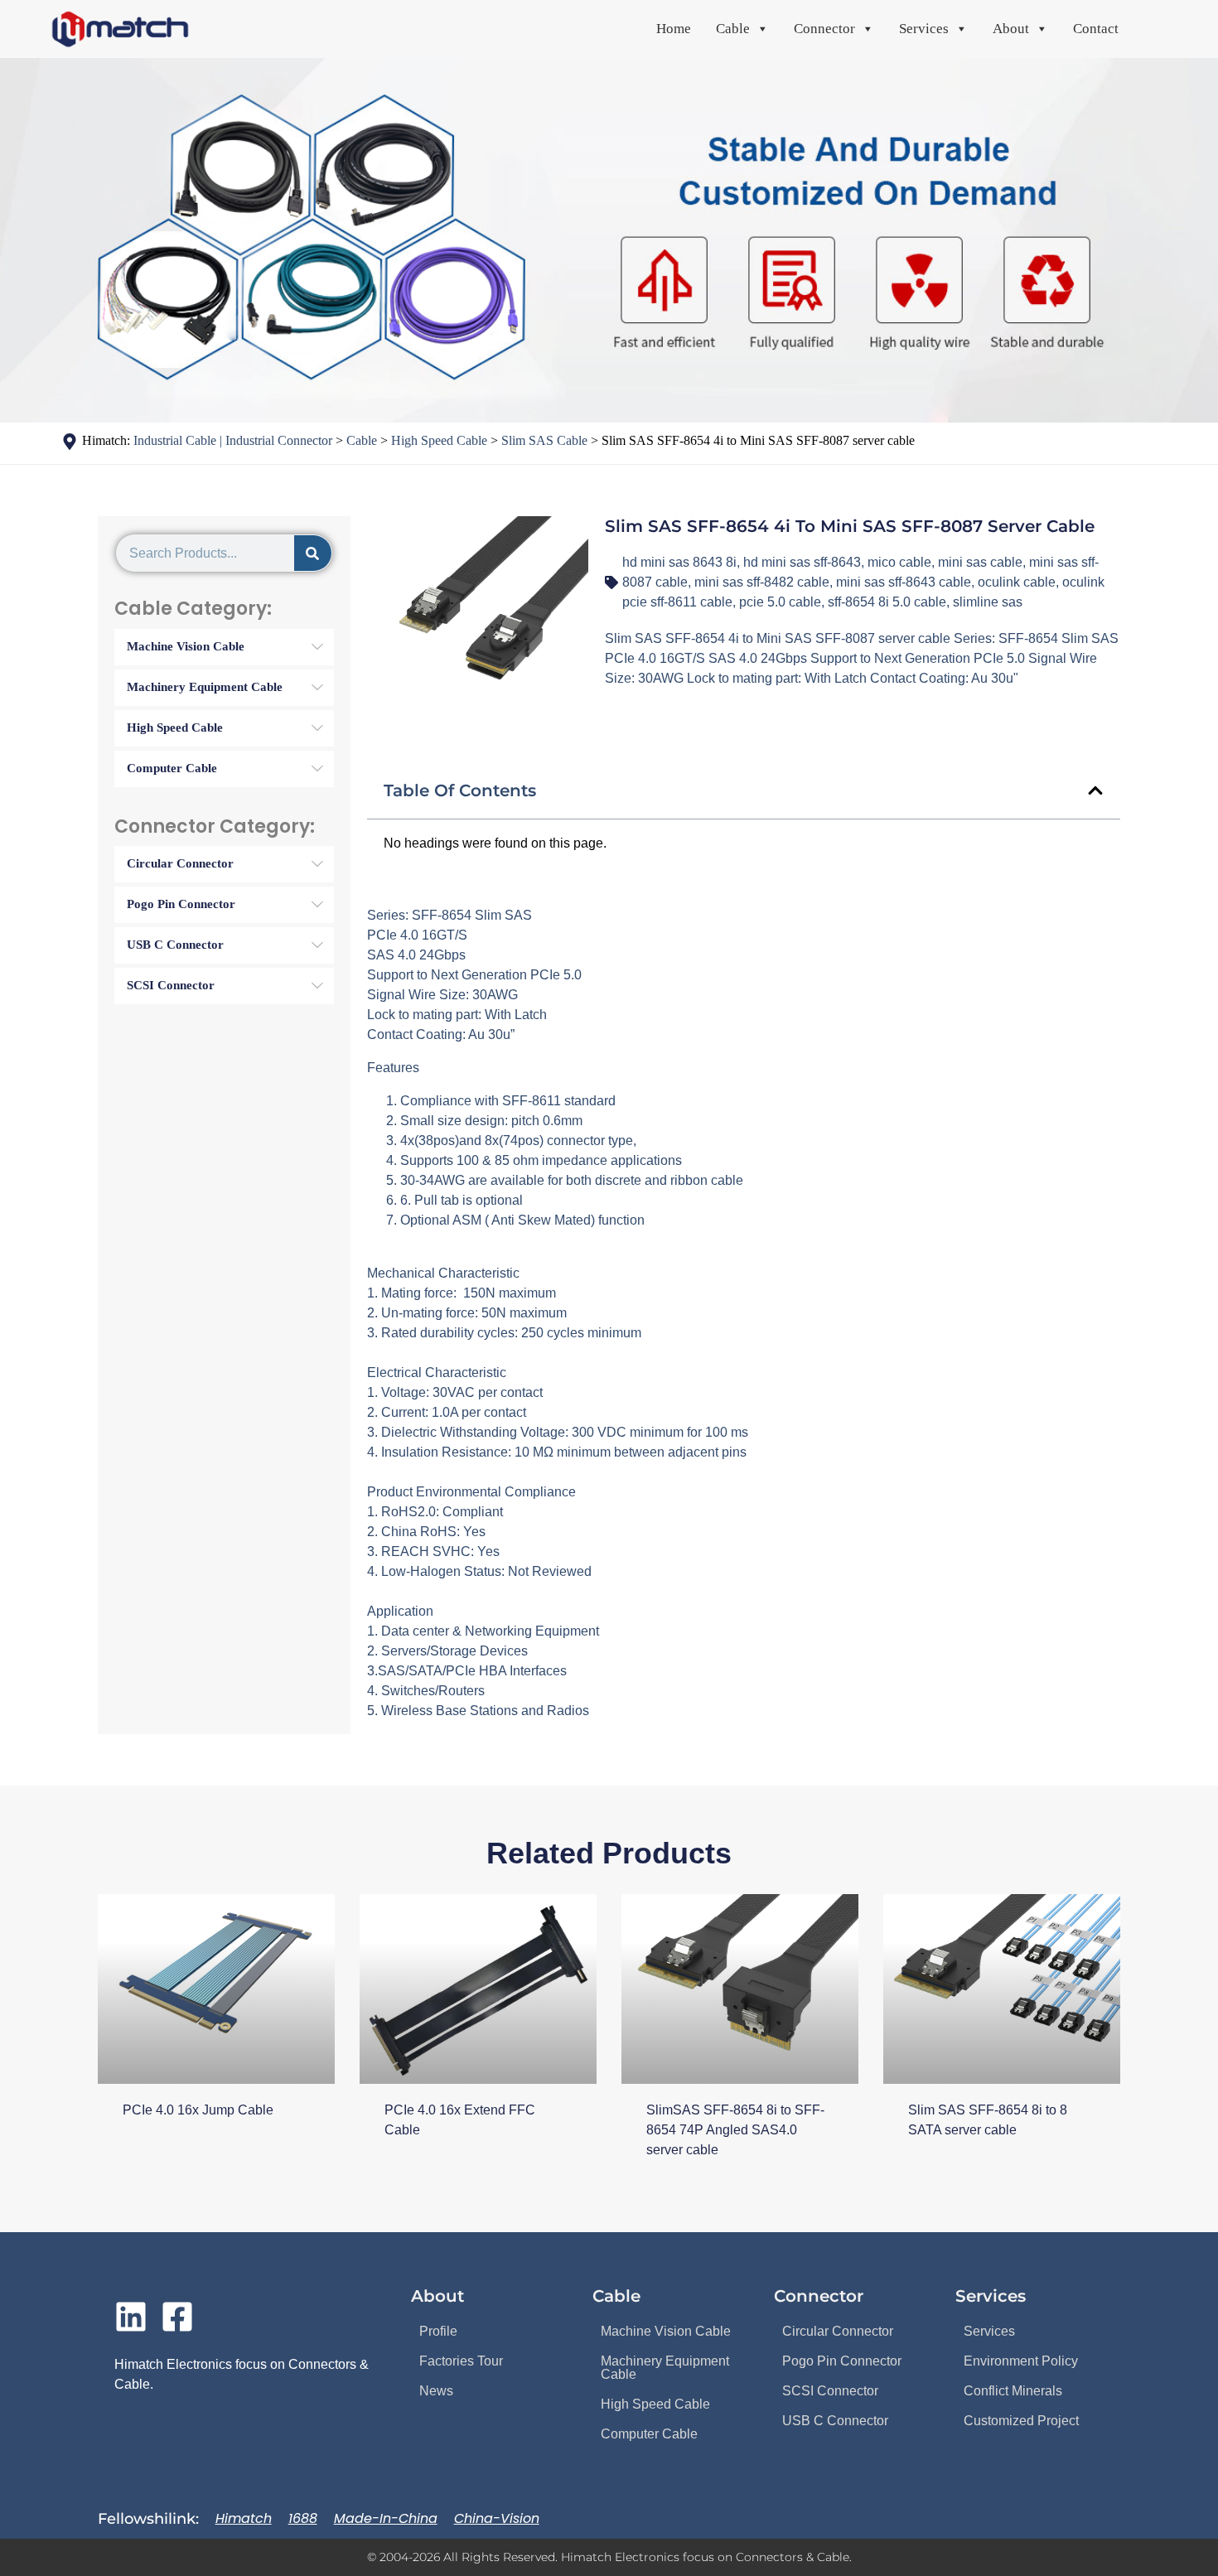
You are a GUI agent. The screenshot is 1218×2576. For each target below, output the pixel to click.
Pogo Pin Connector (842, 2361)
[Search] (313, 553)
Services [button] (924, 29)
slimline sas (988, 602)
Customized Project (1021, 2421)
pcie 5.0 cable (780, 602)
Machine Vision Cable (666, 2331)
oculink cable (1017, 582)
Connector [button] (824, 29)
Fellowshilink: (148, 2519)
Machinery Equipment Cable (665, 2368)
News (436, 2391)
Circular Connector (838, 2331)
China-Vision (497, 2518)
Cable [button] (733, 29)
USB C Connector (835, 2421)
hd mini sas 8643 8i (679, 562)
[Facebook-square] (177, 2317)
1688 (303, 2518)
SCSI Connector (830, 2391)
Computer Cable (649, 2434)
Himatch (244, 2518)
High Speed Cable (655, 2404)
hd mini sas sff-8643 (802, 562)
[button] (1095, 790)
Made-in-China (386, 2518)
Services (989, 2331)
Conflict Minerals (1013, 2391)
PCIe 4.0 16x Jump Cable (198, 2110)
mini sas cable (980, 562)
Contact (1096, 29)
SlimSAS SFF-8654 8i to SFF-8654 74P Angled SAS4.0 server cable (735, 2130)
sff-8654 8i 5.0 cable (887, 602)
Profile (438, 2331)
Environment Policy (1021, 2361)
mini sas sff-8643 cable (904, 582)
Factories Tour (461, 2361)
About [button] (1011, 29)
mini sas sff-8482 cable (762, 582)
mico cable (899, 562)
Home (674, 29)
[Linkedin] (131, 2317)
